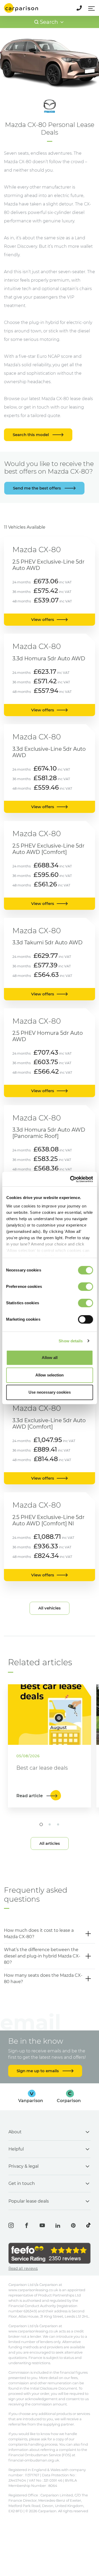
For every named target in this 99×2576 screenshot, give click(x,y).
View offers (43, 619)
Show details (71, 1341)
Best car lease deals (42, 1768)
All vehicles (49, 1608)
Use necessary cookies (50, 1392)
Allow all (50, 1358)
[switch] (85, 1287)
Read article (30, 1796)
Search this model (31, 435)
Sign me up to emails (38, 2071)
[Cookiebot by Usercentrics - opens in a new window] (70, 1179)
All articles (50, 1843)
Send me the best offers (37, 488)
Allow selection (49, 1375)
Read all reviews (23, 2268)
